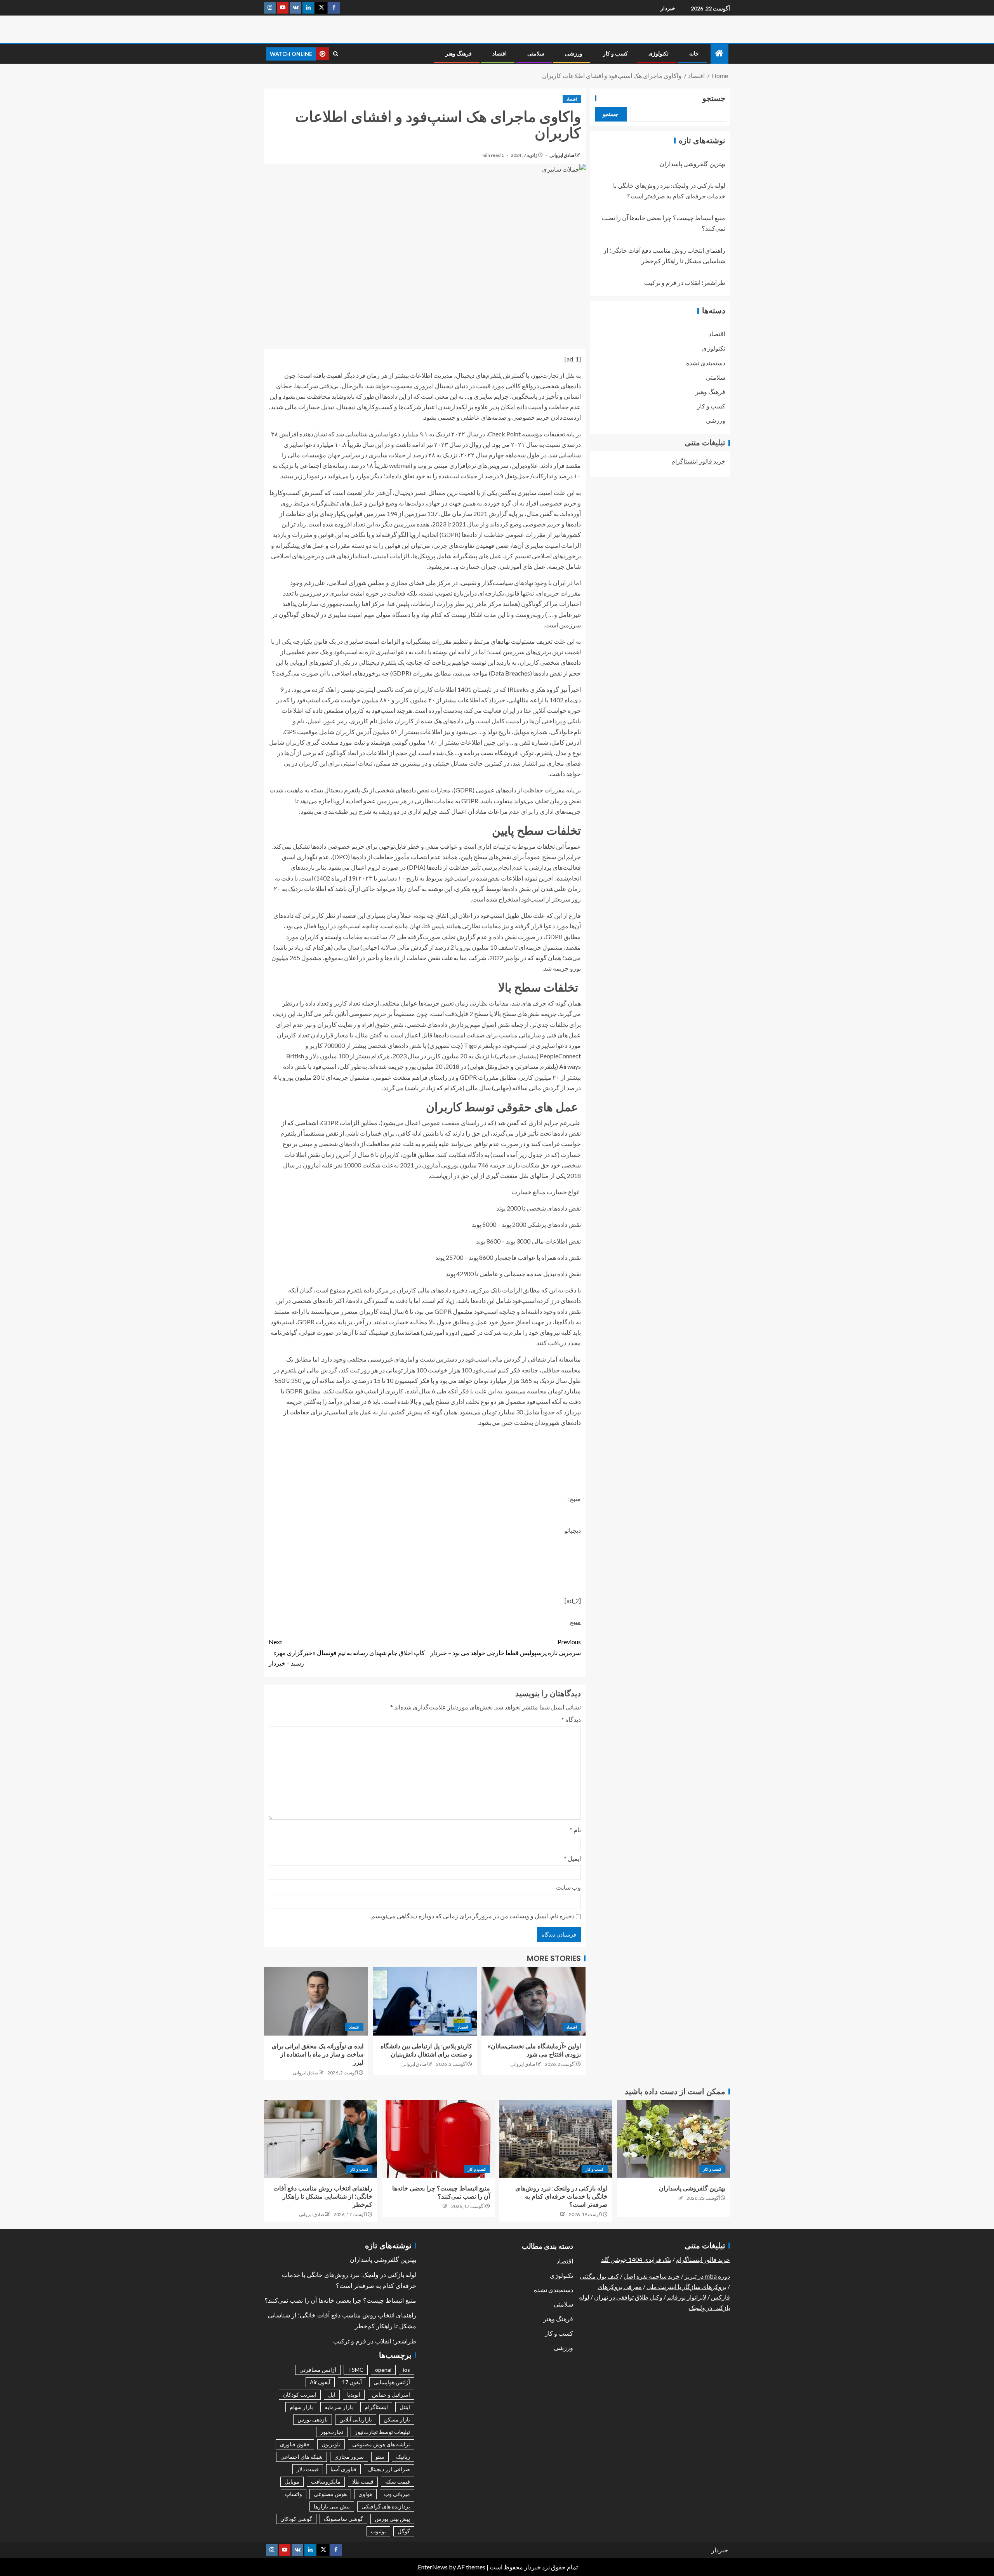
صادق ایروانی (562, 155)
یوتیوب (378, 2531)
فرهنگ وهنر (459, 54)
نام (575, 1830)
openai (383, 2370)
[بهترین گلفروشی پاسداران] (673, 2139)
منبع (575, 1622)
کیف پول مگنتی (599, 2276)
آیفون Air (320, 2382)
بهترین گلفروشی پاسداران (692, 164)
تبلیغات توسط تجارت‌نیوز (382, 2432)
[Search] (336, 54)
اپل (332, 2394)
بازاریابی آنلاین (356, 2419)
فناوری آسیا (343, 2469)
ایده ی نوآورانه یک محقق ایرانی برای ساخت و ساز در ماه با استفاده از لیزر (318, 2055)
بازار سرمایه (339, 2407)
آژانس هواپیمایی (392, 2382)
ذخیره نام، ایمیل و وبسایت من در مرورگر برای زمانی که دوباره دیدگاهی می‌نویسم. (472, 1916)
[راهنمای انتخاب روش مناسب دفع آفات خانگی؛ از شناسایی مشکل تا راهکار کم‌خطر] (321, 2139)
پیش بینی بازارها (332, 2506)
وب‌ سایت (568, 1887)
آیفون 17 (352, 2382)
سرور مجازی (349, 2457)
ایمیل (572, 1858)
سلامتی (536, 54)
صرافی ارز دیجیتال (389, 2469)
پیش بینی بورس (392, 2519)
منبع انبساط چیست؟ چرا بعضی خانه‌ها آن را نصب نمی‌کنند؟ (340, 2301)
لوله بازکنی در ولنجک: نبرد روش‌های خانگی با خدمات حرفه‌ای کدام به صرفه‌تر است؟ (561, 2197)
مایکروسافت (326, 2481)
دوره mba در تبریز (707, 2276)
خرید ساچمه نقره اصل (652, 2276)
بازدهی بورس (313, 2419)
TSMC (356, 2370)
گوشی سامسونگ (343, 2519)
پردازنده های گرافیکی (386, 2506)
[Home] (719, 53)
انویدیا (354, 2394)
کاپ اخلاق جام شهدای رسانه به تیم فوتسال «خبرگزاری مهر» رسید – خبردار (347, 1652)
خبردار (668, 8)
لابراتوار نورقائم (687, 2297)
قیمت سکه (398, 2481)
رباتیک (403, 2457)
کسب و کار (615, 54)
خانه (694, 54)
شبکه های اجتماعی (302, 2457)
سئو (380, 2457)
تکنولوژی (659, 54)
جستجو (714, 98)
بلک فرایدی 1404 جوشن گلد (636, 2259)
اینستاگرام (376, 2407)
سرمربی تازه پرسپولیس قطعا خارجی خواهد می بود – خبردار (506, 1647)
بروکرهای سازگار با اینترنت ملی (686, 2287)
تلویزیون (331, 2444)
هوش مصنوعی (330, 2494)
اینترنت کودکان (300, 2394)
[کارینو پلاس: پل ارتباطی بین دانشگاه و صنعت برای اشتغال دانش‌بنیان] (425, 2001)
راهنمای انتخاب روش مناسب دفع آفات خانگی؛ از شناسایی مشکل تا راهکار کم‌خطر (323, 2197)
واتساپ (294, 2494)
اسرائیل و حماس (391, 2394)
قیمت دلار (308, 2469)
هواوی (365, 2494)
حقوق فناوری (295, 2444)
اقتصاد (500, 54)
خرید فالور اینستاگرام (698, 461)
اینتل (405, 2407)
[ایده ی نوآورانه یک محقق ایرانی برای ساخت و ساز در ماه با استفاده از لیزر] (316, 2001)
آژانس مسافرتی (318, 2370)
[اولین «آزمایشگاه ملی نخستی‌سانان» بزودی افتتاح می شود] (533, 2001)
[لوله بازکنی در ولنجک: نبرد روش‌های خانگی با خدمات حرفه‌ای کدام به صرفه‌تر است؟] (556, 2139)
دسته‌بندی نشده (706, 363)
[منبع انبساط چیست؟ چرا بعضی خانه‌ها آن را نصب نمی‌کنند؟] (438, 2139)
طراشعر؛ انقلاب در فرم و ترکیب (685, 283)
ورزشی (574, 54)
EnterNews (433, 2567)
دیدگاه (571, 1719)
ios (407, 2370)
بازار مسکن (397, 2419)
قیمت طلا (363, 2481)
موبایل (292, 2481)
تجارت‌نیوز (332, 2432)
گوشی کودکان (296, 2519)
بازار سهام (301, 2407)
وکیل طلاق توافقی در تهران (628, 2297)
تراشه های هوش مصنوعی (381, 2444)
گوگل (404, 2531)
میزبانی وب (397, 2494)
